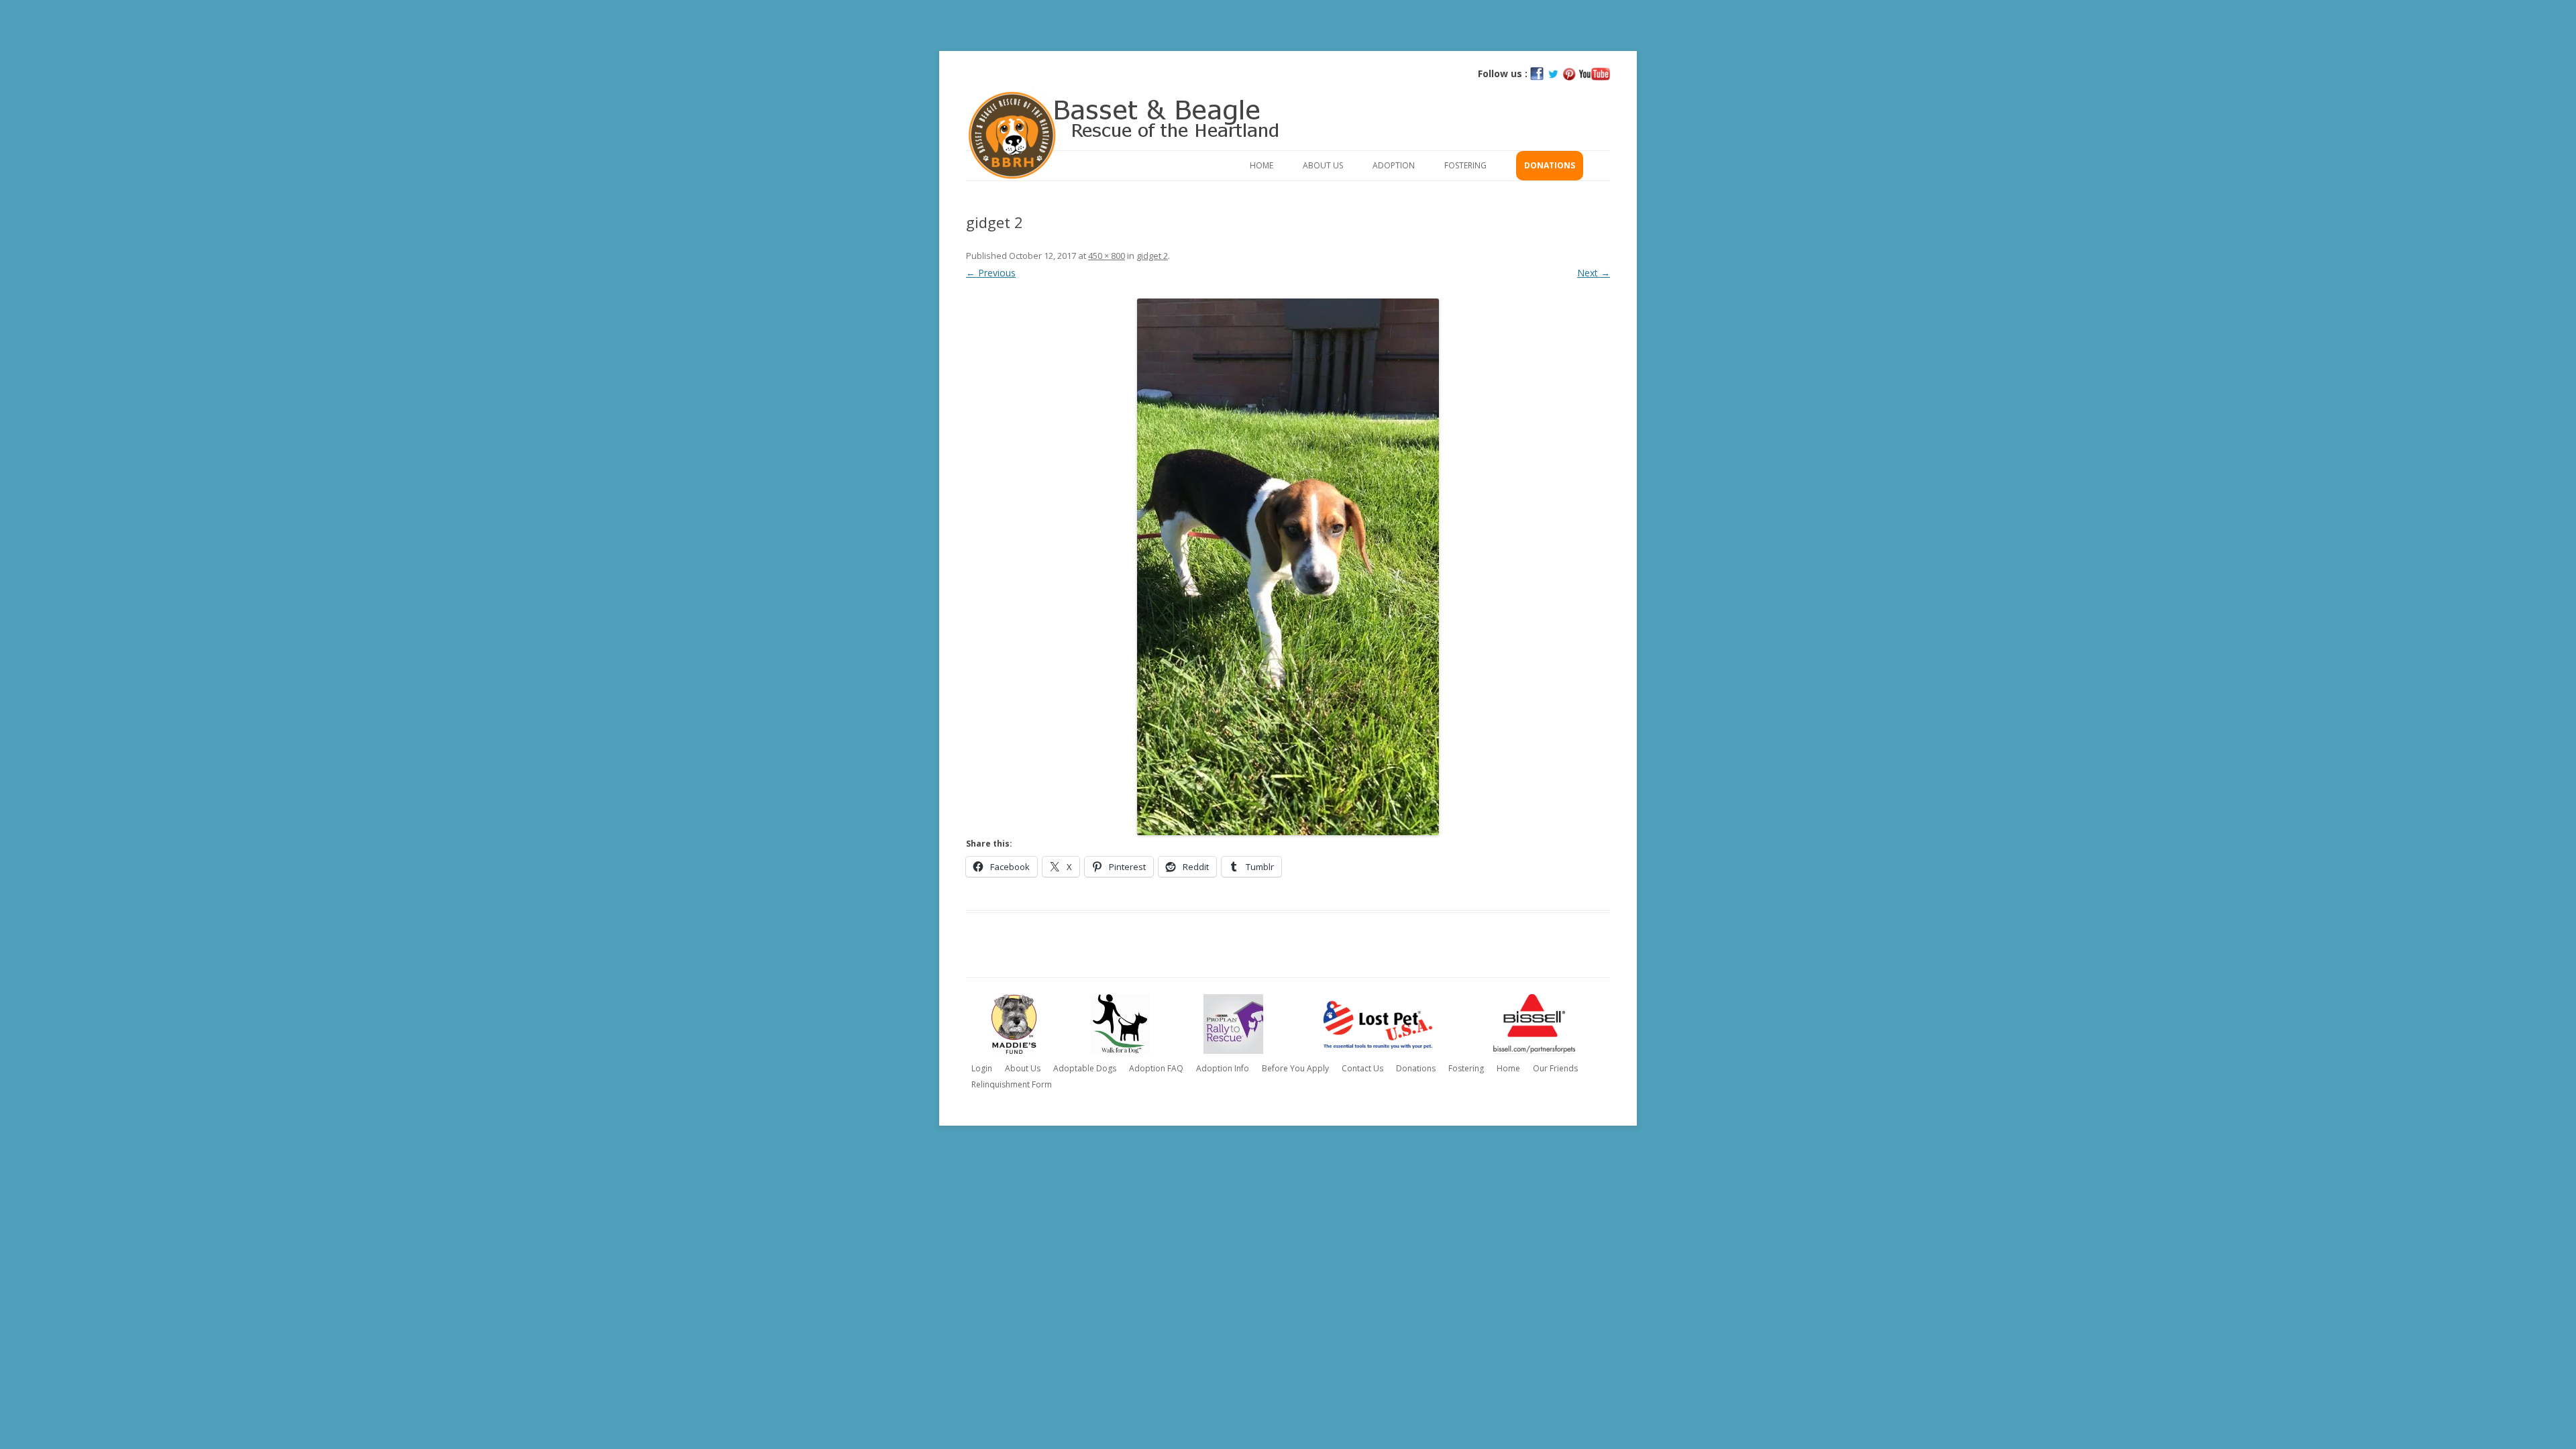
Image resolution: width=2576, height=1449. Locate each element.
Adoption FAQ (1156, 1068)
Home (1262, 165)
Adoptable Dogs (1085, 1068)
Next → (1594, 273)
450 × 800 (1107, 256)
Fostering (1465, 165)
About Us (1323, 165)
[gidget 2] (1288, 567)
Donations (1550, 165)
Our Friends (1555, 1068)
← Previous (991, 273)
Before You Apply (1295, 1068)
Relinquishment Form (1012, 1084)
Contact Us (1362, 1068)
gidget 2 (1152, 256)
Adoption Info (1223, 1068)
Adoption (1394, 165)
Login (982, 1068)
